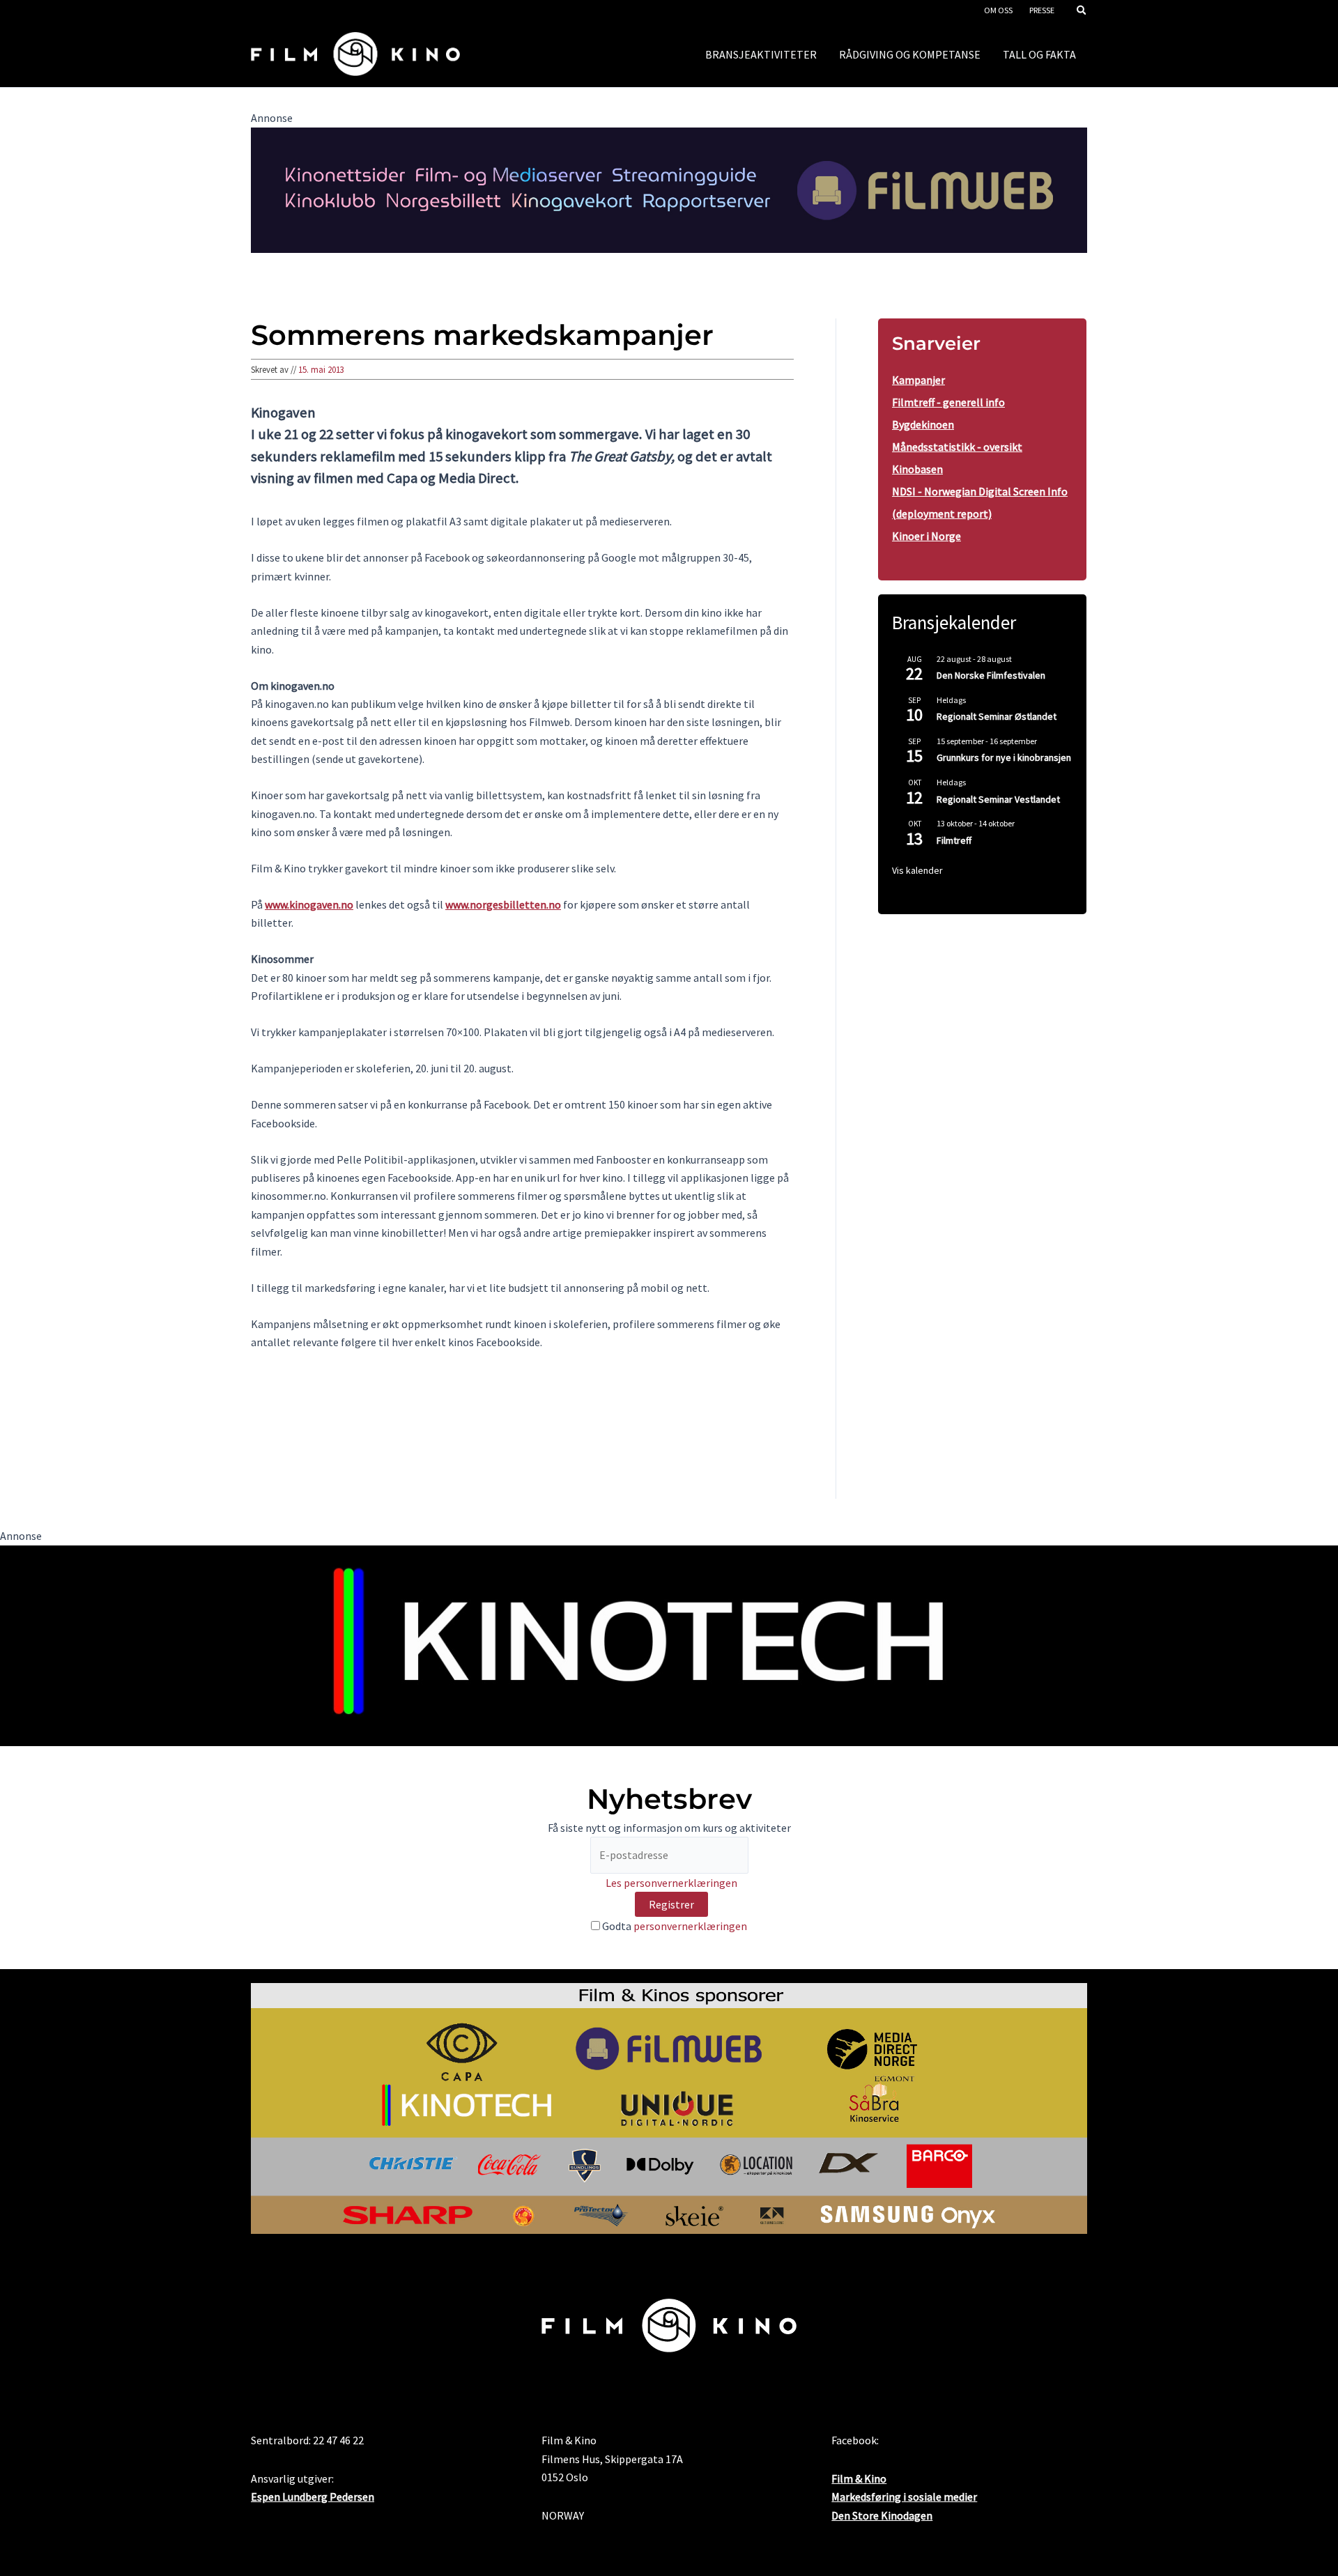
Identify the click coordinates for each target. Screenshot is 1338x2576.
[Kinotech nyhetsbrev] (669, 1644)
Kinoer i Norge (926, 536)
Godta (674, 1926)
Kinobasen (917, 469)
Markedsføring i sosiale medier (904, 2497)
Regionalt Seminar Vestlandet (998, 799)
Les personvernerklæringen (671, 1883)
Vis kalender (917, 870)
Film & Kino (859, 2478)
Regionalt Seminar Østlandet (997, 716)
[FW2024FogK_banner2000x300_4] (669, 189)
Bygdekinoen (923, 424)
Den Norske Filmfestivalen (991, 675)
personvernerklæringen (690, 1926)
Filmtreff (954, 840)
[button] (1082, 11)
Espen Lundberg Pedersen (313, 2497)
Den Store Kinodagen (882, 2515)
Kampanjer (918, 380)
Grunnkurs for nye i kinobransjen (1004, 757)
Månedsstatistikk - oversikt (957, 447)
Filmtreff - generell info (948, 402)
